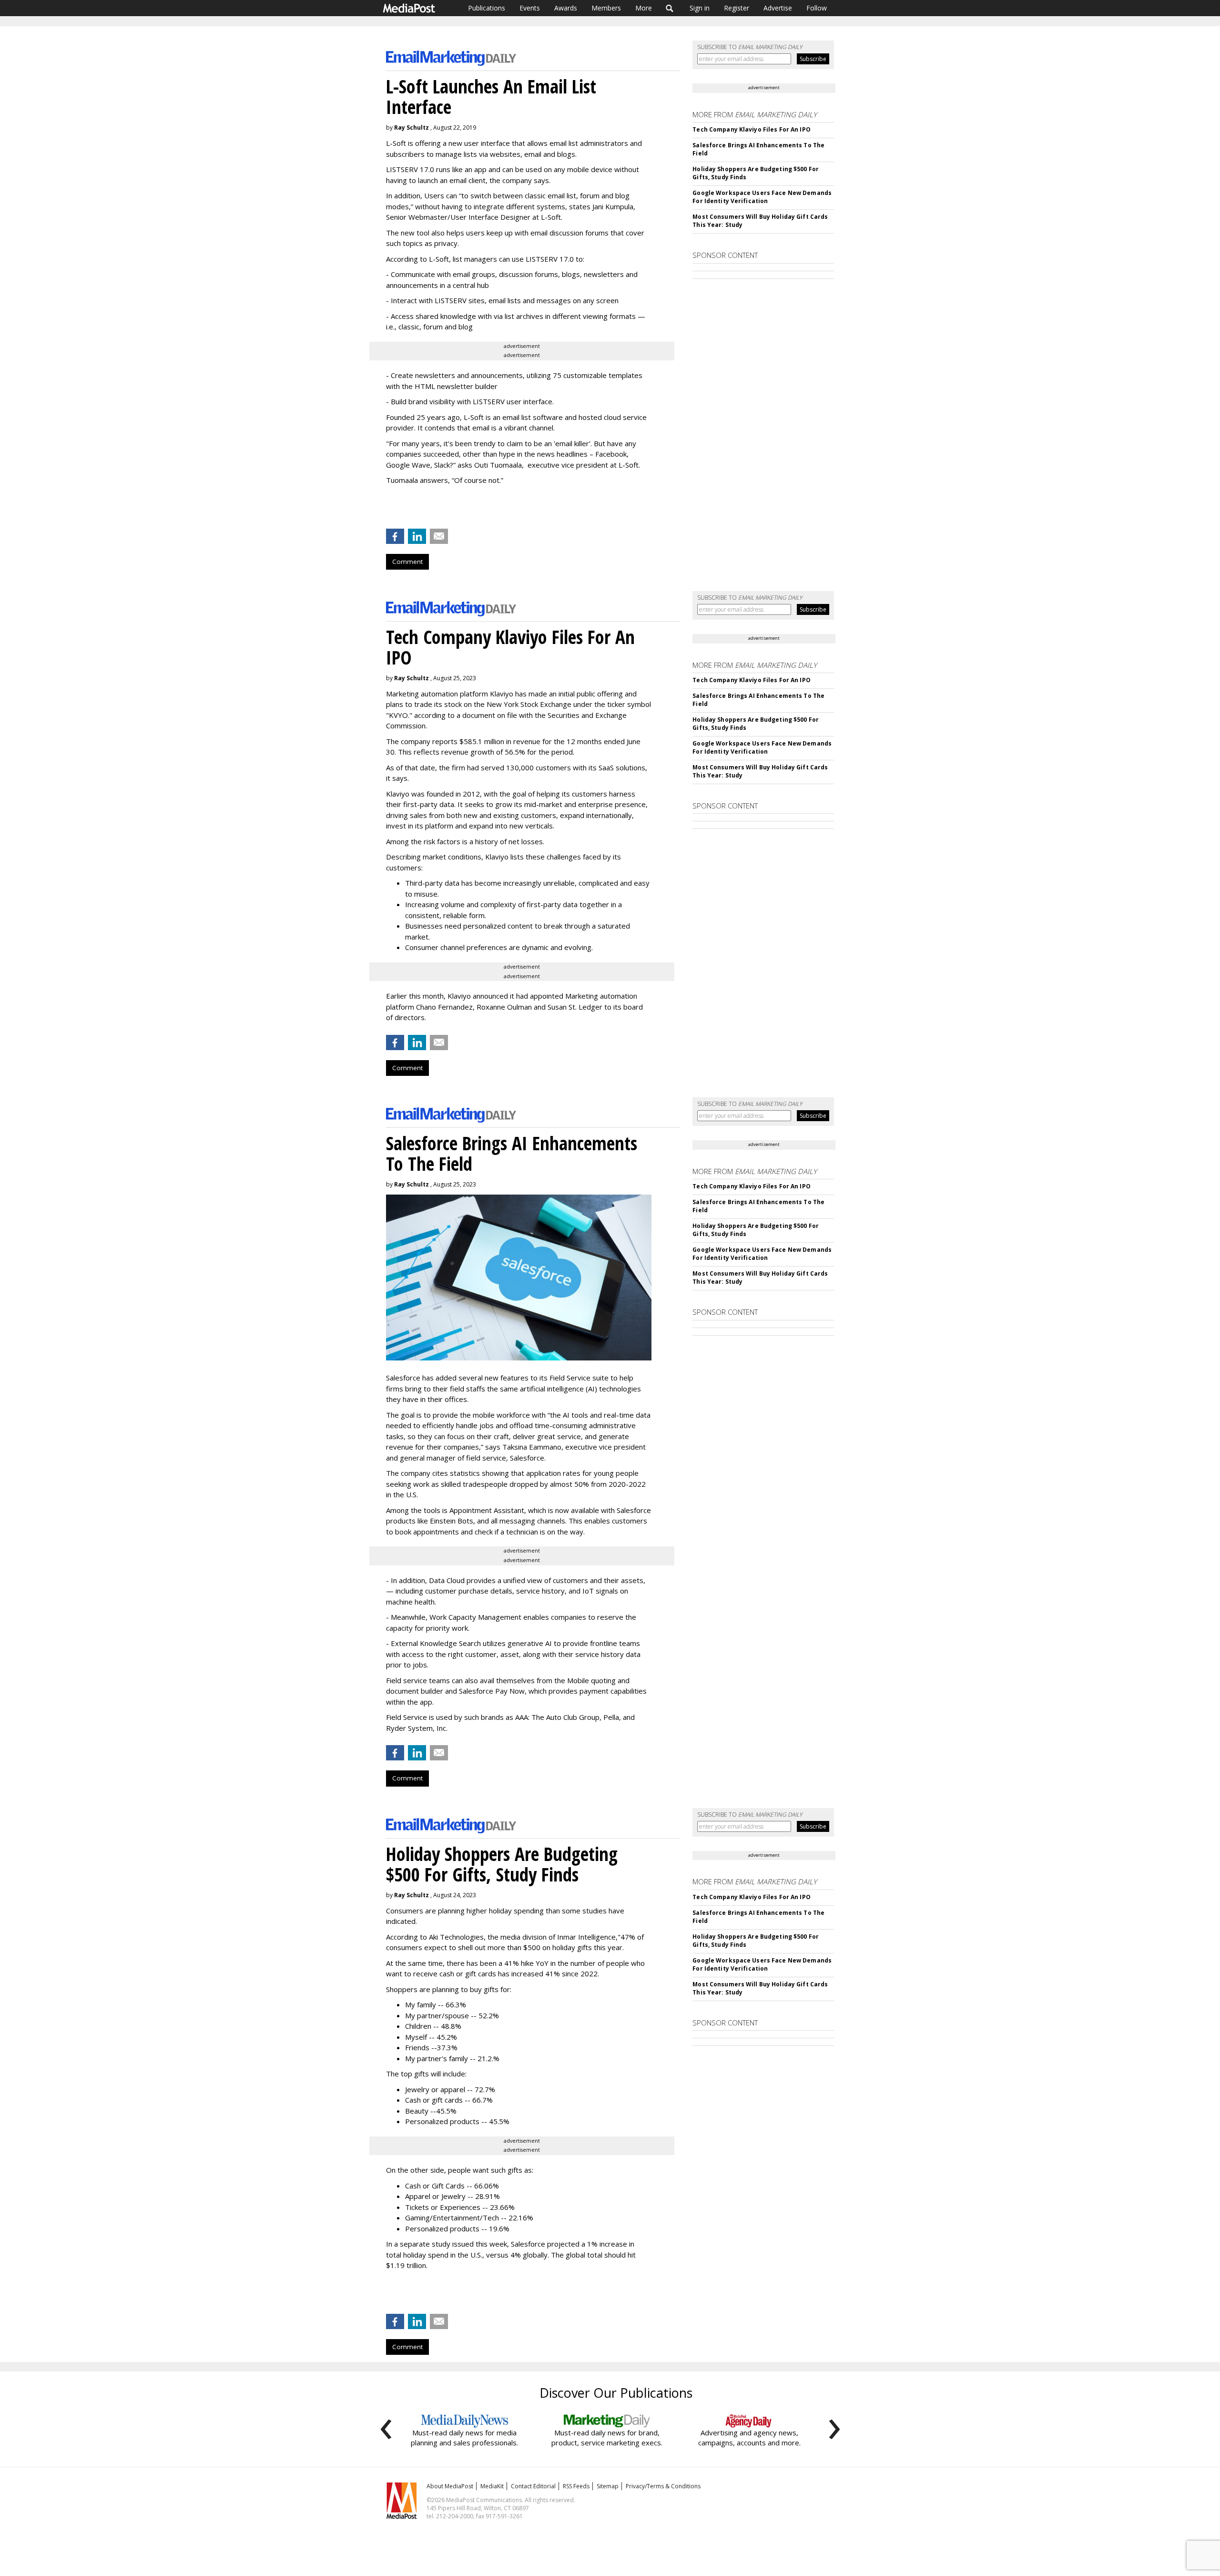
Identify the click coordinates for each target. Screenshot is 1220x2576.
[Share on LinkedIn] (417, 536)
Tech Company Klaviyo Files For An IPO (751, 129)
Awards (566, 8)
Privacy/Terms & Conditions (663, 2486)
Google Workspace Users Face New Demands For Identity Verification (762, 197)
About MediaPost (450, 2486)
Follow (817, 8)
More (644, 8)
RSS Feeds (576, 2486)
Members (606, 8)
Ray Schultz (412, 128)
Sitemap (608, 2486)
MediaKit (492, 2486)
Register (737, 8)
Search (670, 8)
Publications (487, 8)
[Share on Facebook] (395, 536)
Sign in (700, 8)
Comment (407, 562)
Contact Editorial (533, 2486)
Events (530, 8)
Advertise (778, 8)
